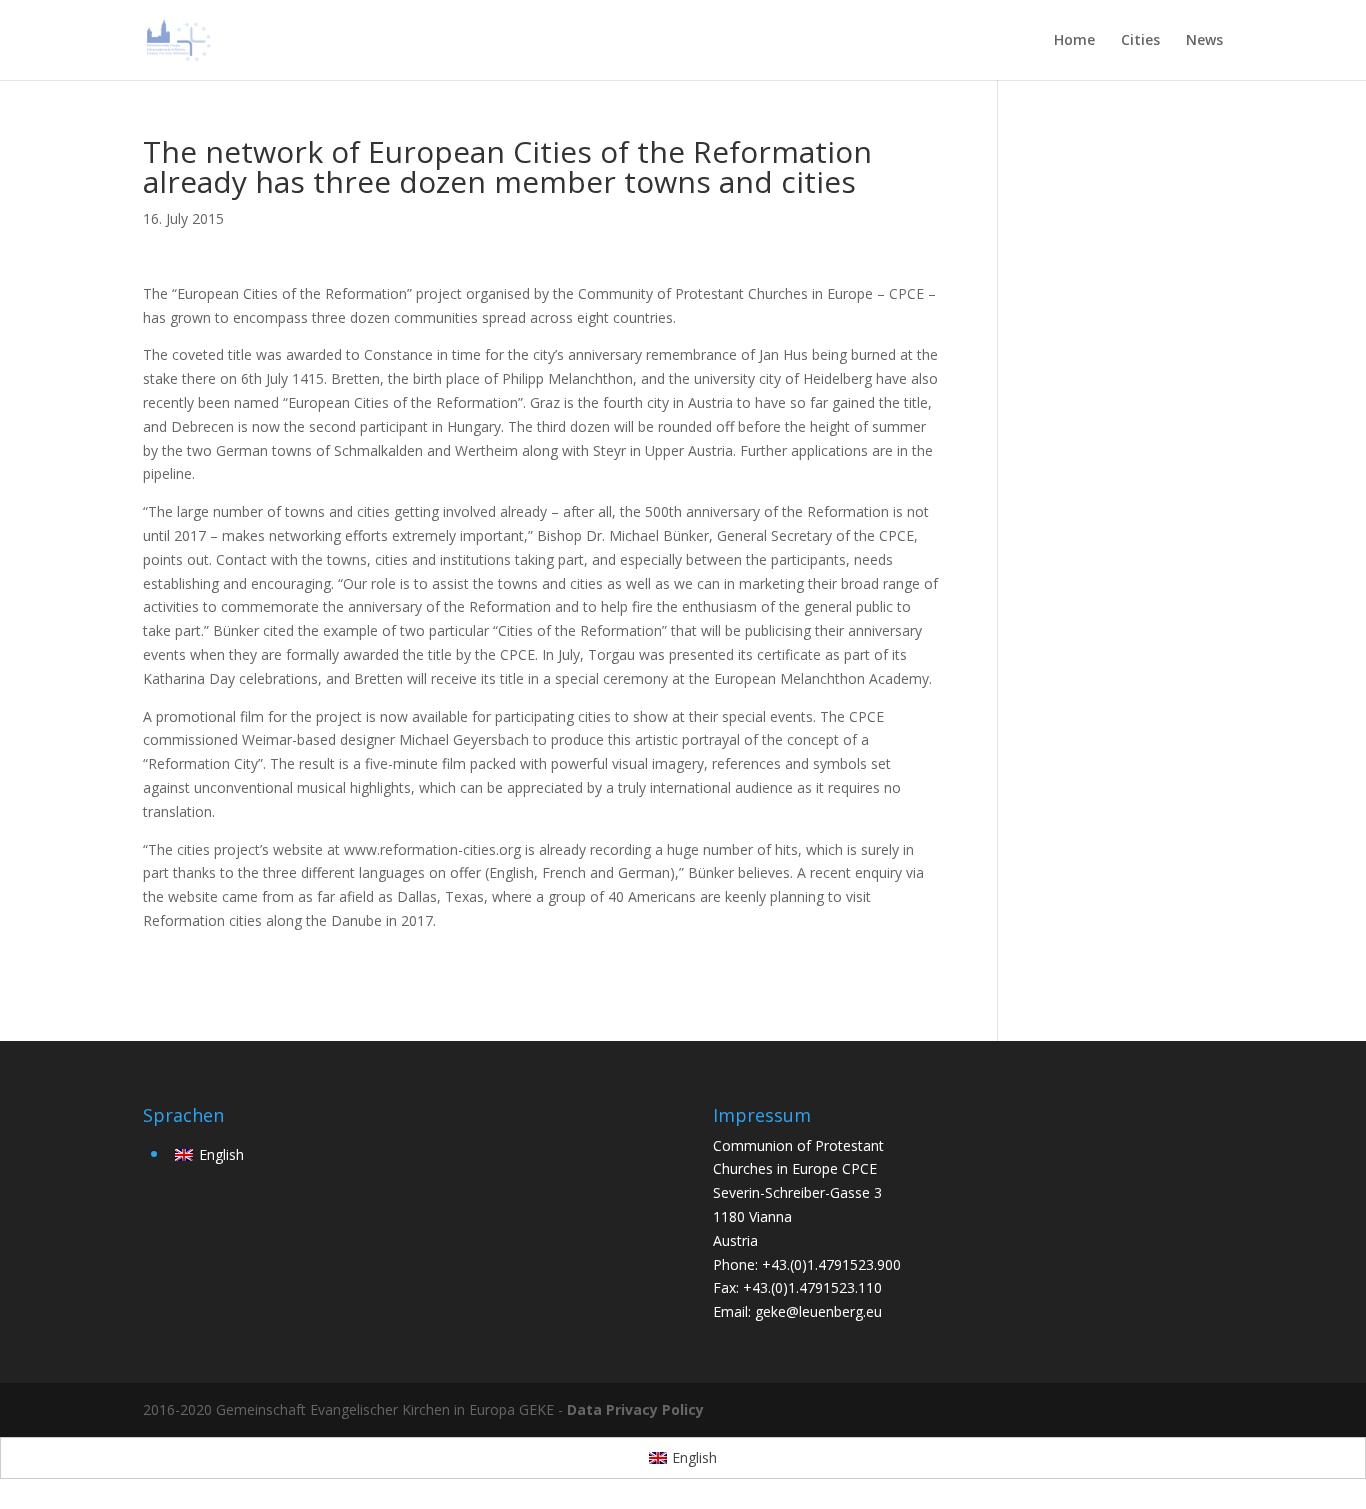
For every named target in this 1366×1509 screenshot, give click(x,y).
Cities (1140, 41)
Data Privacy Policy (635, 1409)
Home (1074, 41)
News (1204, 41)
